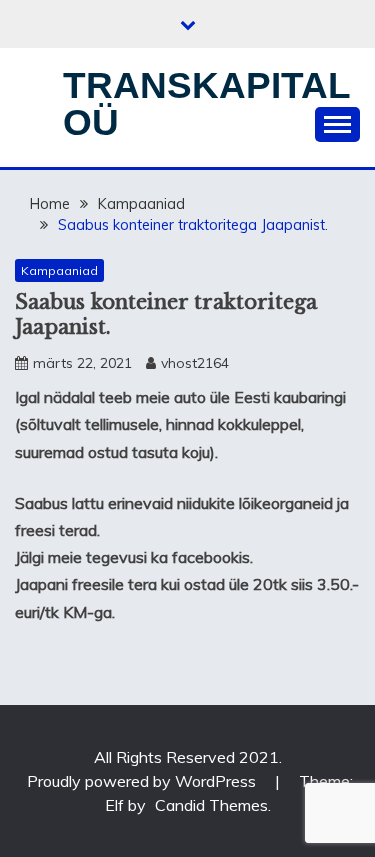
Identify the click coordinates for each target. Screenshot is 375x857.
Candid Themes (211, 805)
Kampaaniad (59, 270)
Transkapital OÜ (206, 104)
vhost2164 (195, 363)
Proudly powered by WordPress (143, 781)
